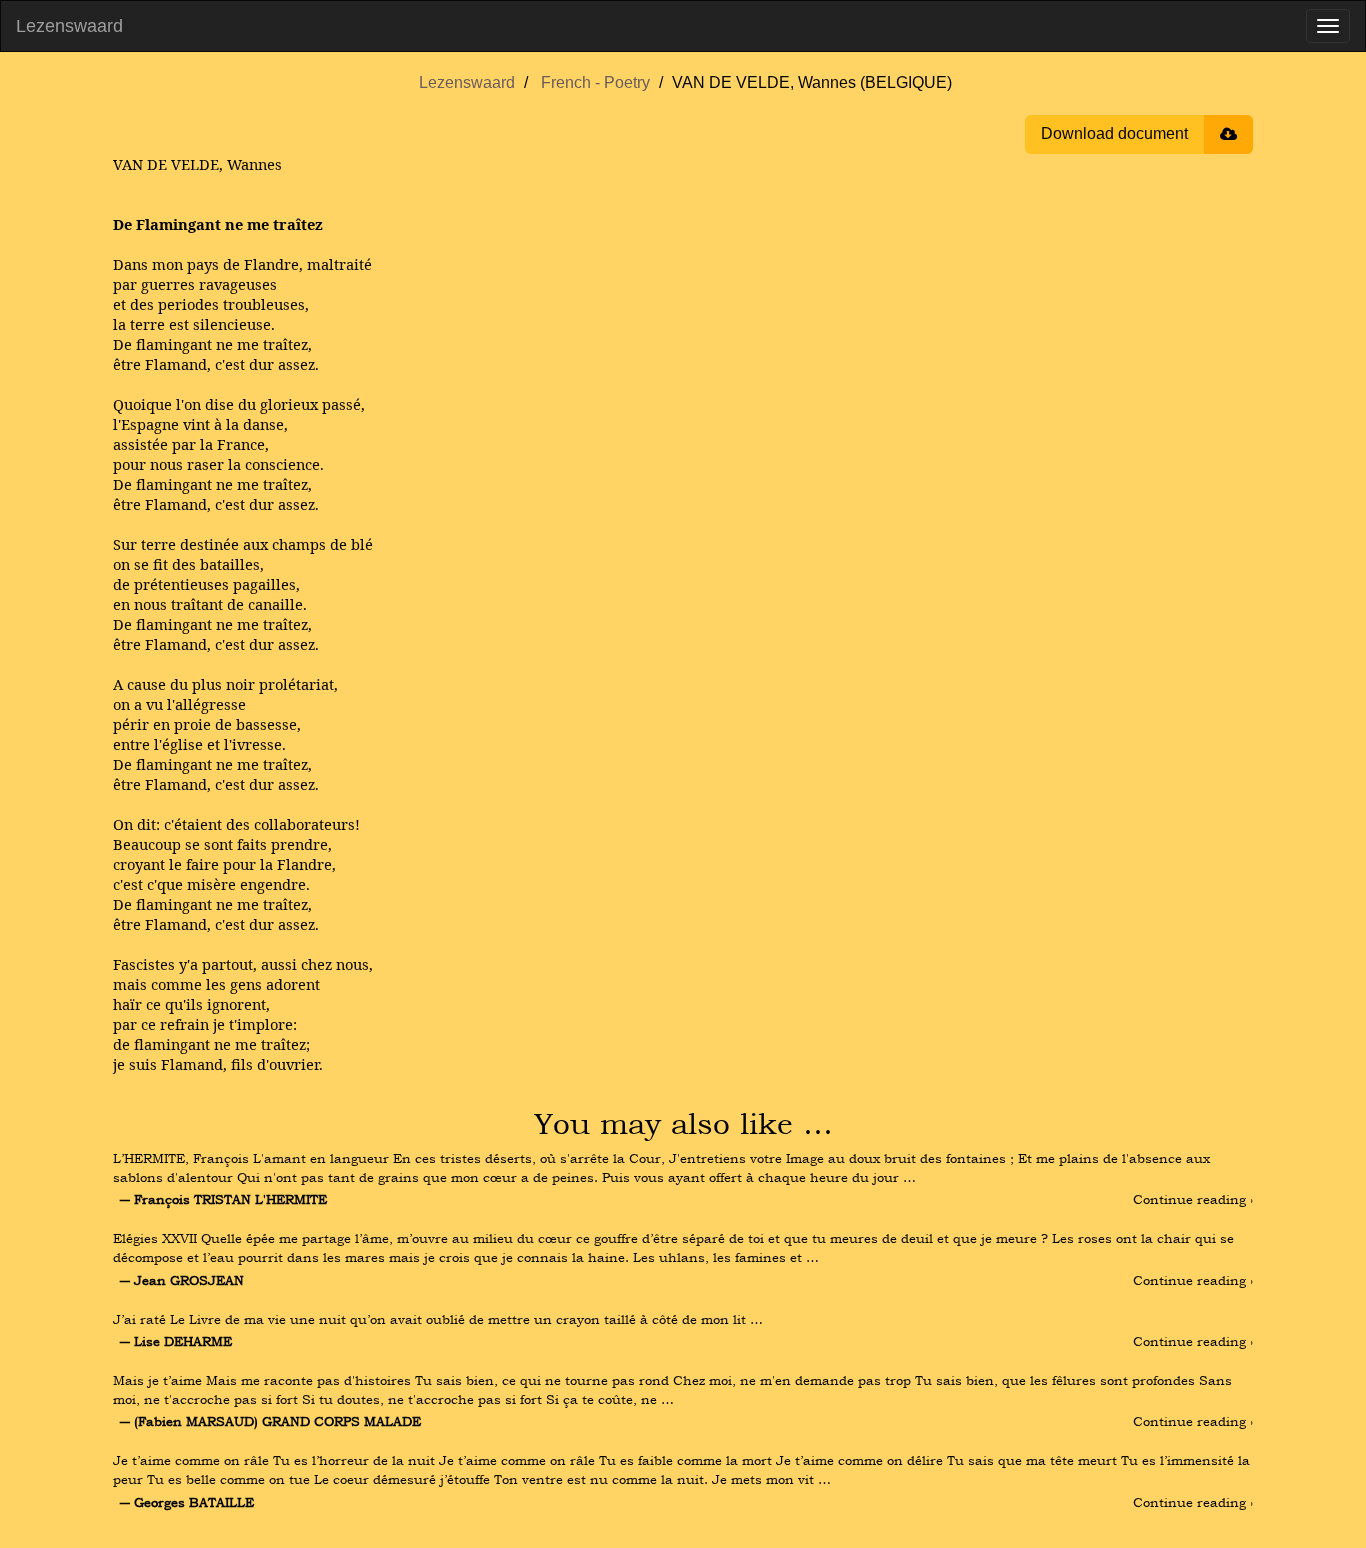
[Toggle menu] (1328, 26)
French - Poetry (595, 82)
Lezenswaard (69, 26)
